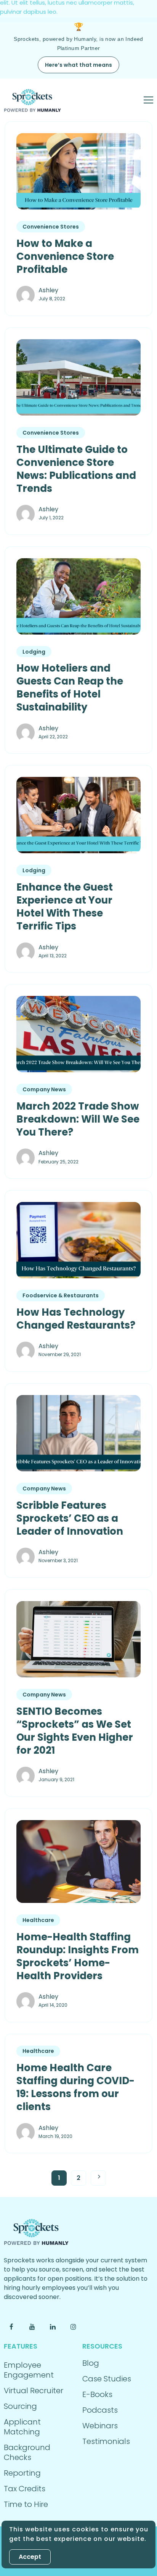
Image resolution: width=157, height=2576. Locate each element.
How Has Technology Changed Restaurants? (76, 1319)
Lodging (34, 652)
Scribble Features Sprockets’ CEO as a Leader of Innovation (70, 1518)
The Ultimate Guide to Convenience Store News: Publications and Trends (76, 469)
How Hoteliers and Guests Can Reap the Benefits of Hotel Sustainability (70, 688)
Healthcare (38, 1920)
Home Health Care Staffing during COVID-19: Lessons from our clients (75, 2087)
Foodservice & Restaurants (61, 1295)
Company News (44, 1089)
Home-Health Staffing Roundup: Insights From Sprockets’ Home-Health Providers (78, 1956)
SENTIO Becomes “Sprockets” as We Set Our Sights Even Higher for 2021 (75, 1731)
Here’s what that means (78, 65)
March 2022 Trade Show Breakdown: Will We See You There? (78, 1119)
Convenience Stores (51, 227)
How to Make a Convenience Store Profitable (65, 256)
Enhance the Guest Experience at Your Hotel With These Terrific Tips (65, 907)
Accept (30, 2557)
